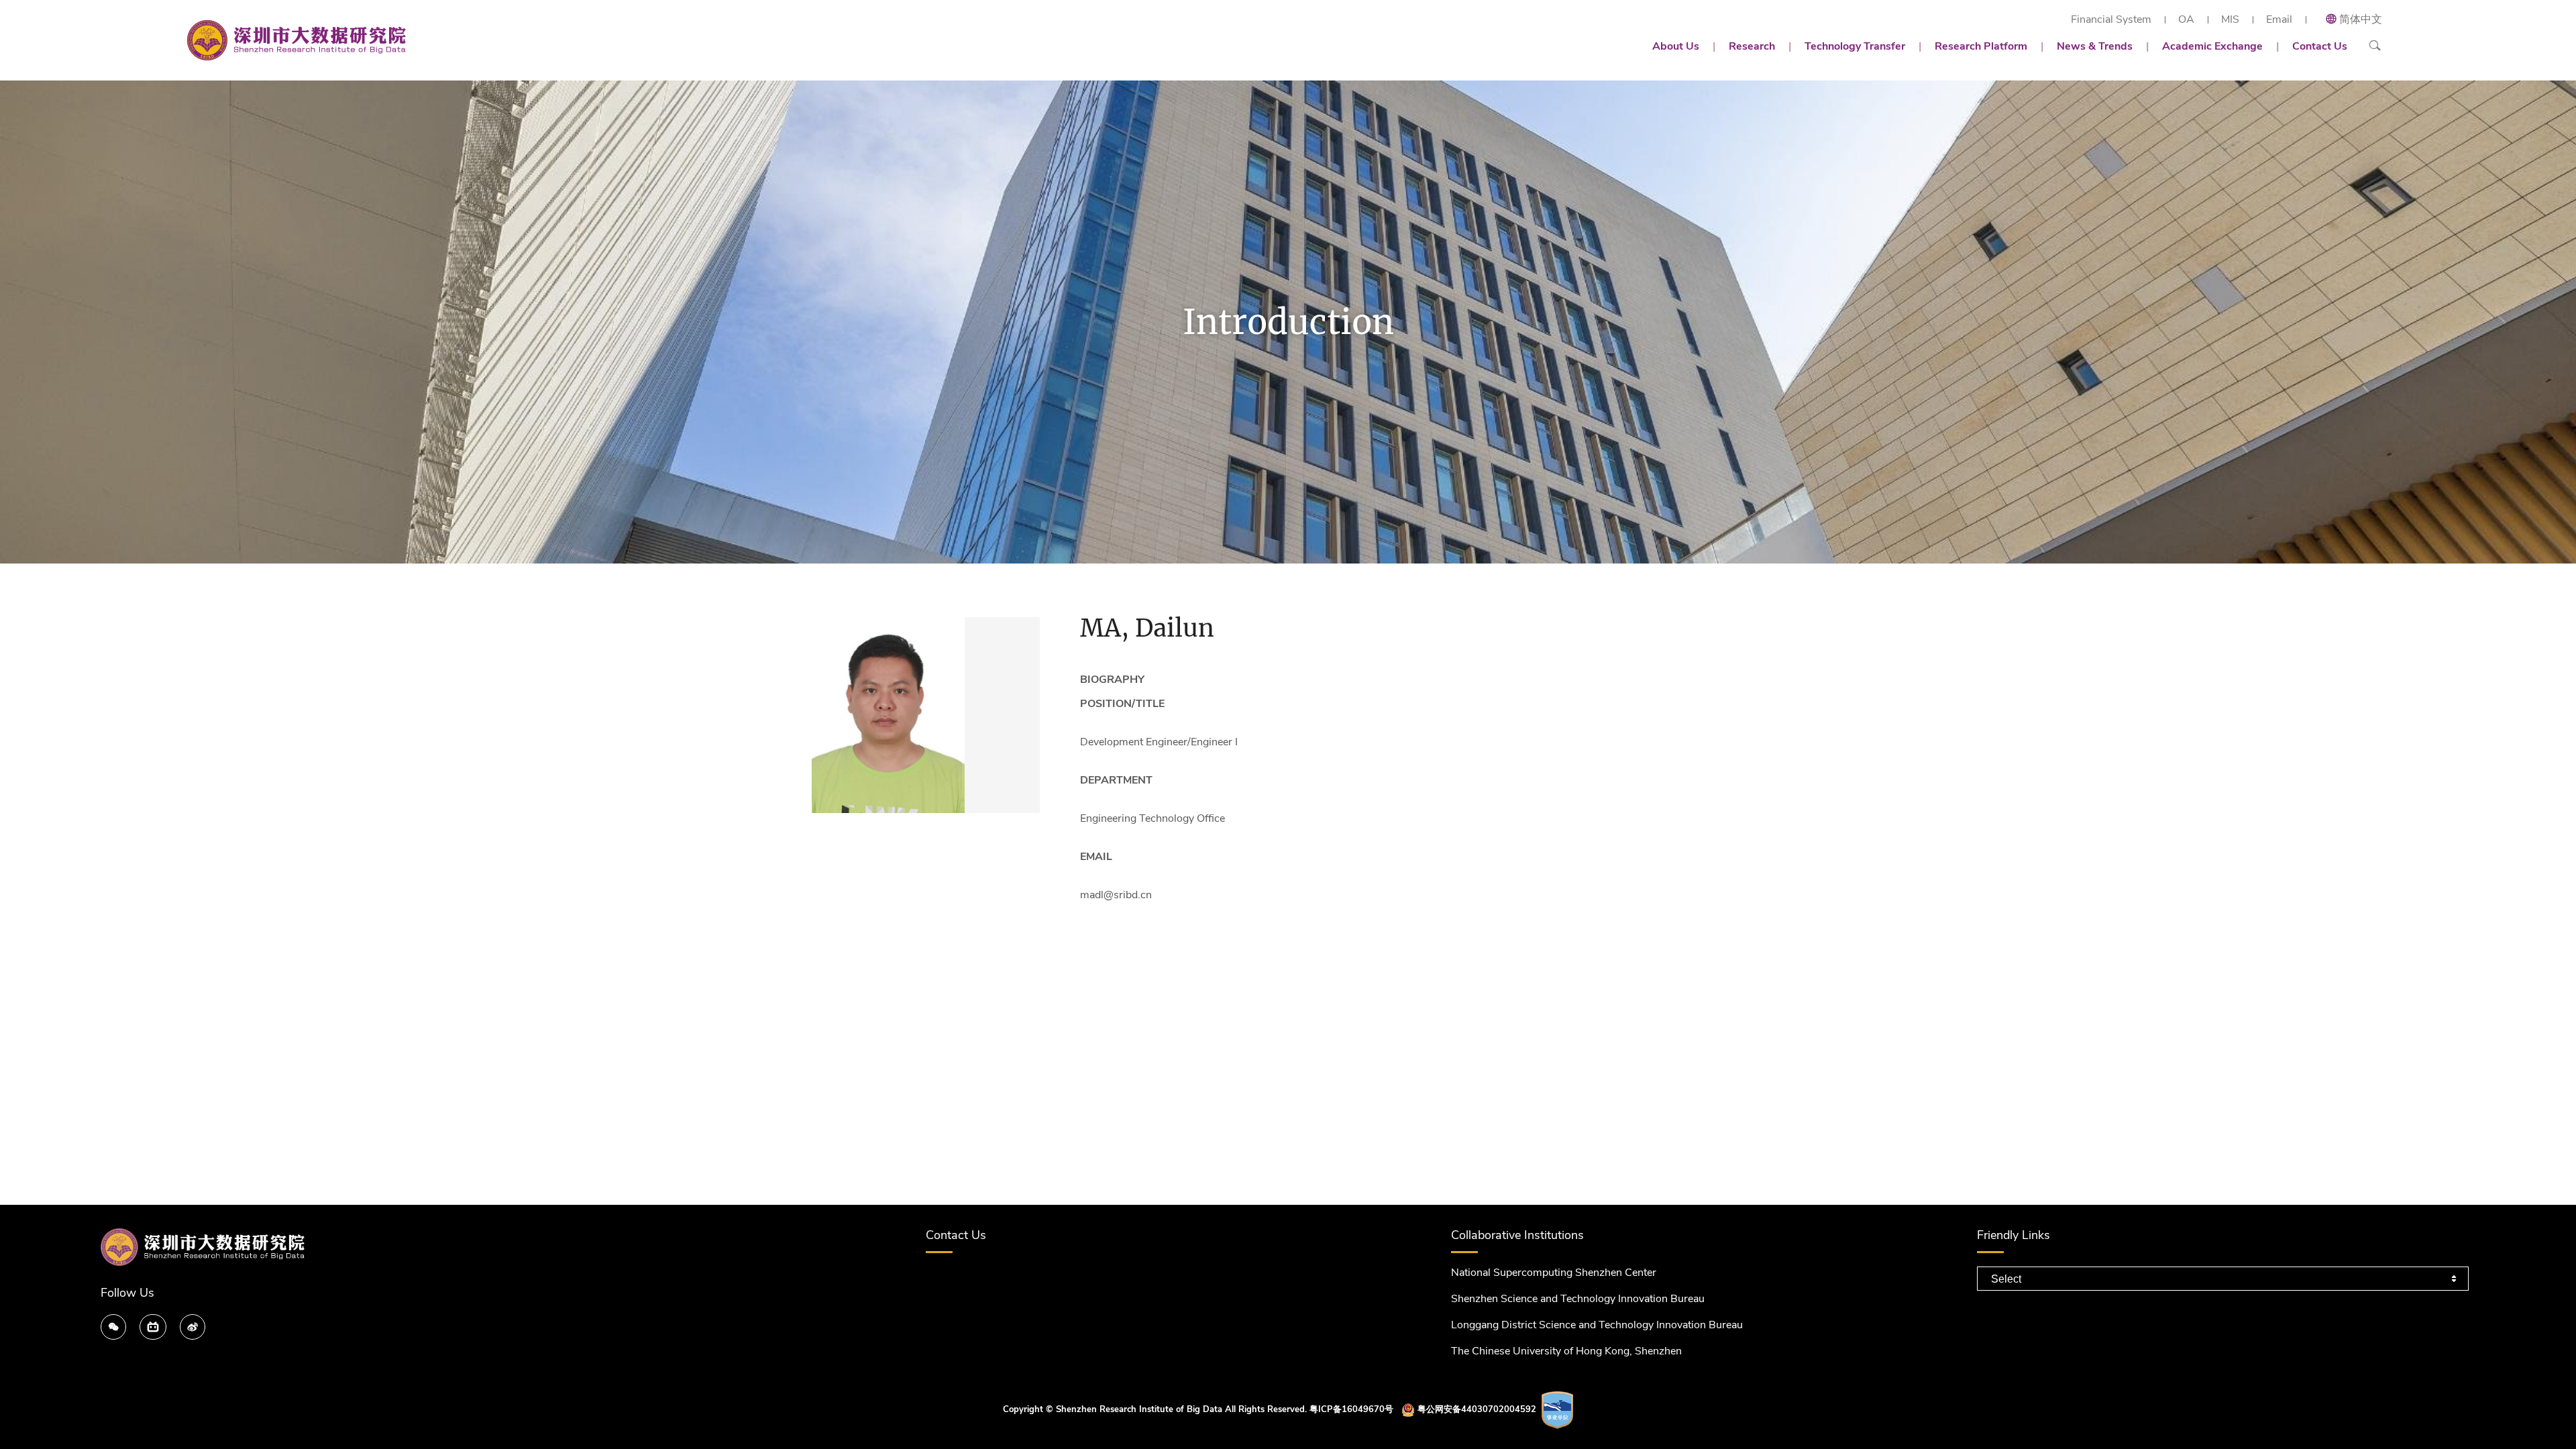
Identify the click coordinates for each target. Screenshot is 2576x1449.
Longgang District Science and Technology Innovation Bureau (1597, 1325)
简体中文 (2361, 19)
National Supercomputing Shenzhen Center (1554, 1273)
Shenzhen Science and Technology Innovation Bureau (1578, 1299)
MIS (2230, 20)
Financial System (2111, 20)
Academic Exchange (2212, 46)
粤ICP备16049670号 (1351, 1409)
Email (2279, 20)
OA (2186, 20)
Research (1752, 46)
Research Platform (1981, 46)
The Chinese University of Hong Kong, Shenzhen (1566, 1351)
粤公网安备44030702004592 (1477, 1409)
